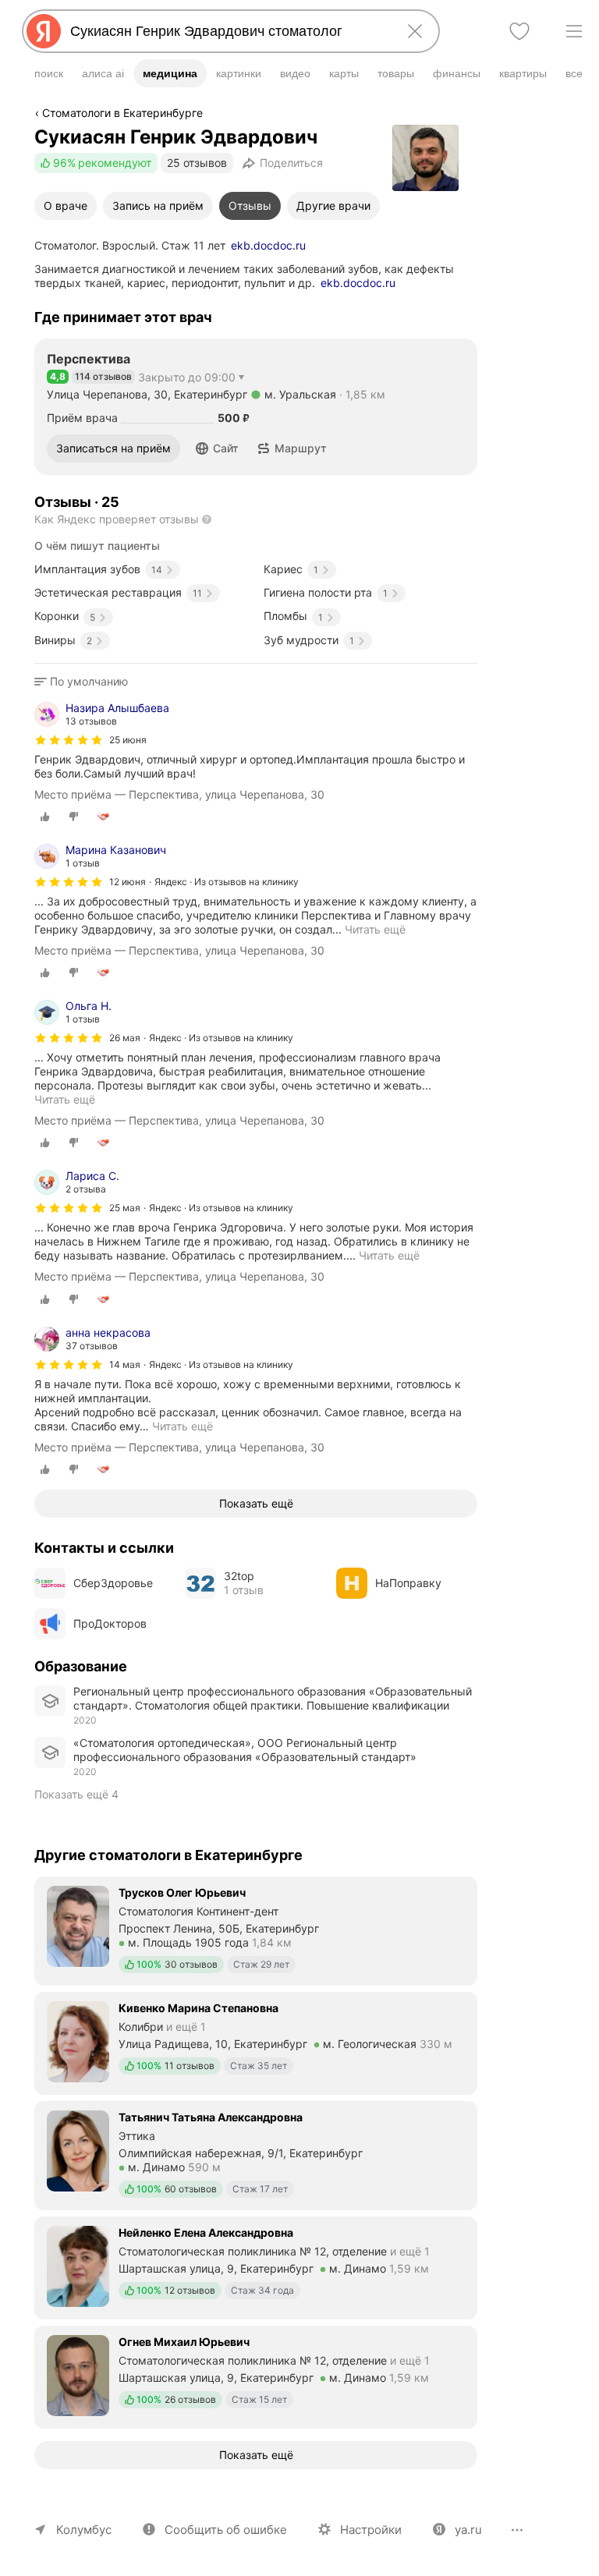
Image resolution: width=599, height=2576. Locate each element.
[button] (217, 448)
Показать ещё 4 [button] (76, 1794)
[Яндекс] (44, 31)
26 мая (125, 1038)
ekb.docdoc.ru (268, 245)
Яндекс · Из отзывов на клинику (227, 882)
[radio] (45, 817)
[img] (69, 740)
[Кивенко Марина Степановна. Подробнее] (256, 2042)
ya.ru (468, 2530)
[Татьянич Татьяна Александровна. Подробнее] (256, 2154)
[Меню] (574, 31)
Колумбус (84, 2530)
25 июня (128, 740)
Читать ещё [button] (183, 1426)
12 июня (128, 882)
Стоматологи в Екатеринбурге (122, 113)
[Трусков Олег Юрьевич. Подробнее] (256, 1929)
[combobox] (228, 31)
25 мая (125, 1208)
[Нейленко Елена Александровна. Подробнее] (256, 2266)
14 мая (125, 1364)
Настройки (371, 2530)
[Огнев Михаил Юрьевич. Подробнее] (256, 2376)
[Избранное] (519, 31)
